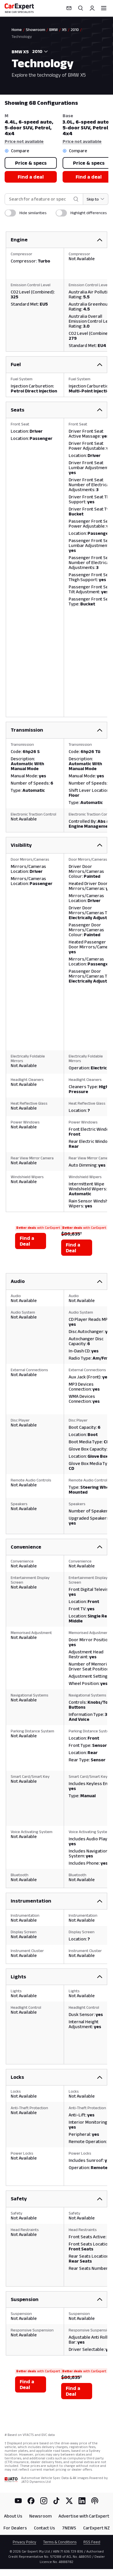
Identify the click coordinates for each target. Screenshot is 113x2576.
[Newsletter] (69, 8)
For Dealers (15, 2528)
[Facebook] (31, 2501)
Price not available (24, 141)
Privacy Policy (24, 2542)
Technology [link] (22, 36)
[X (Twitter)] (69, 2501)
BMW (54, 30)
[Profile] (92, 8)
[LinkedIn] (82, 2501)
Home (17, 30)
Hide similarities (33, 213)
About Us (13, 2516)
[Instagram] (44, 2501)
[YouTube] (18, 2501)
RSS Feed (92, 2542)
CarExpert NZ (96, 2528)
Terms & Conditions (60, 2542)
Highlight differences (89, 213)
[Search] (81, 8)
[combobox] (39, 52)
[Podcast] (95, 2501)
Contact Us (44, 2528)
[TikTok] (57, 2501)
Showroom (35, 30)
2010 (75, 30)
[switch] (10, 213)
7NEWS (69, 2528)
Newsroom (40, 2516)
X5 (64, 30)
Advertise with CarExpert (84, 2516)
